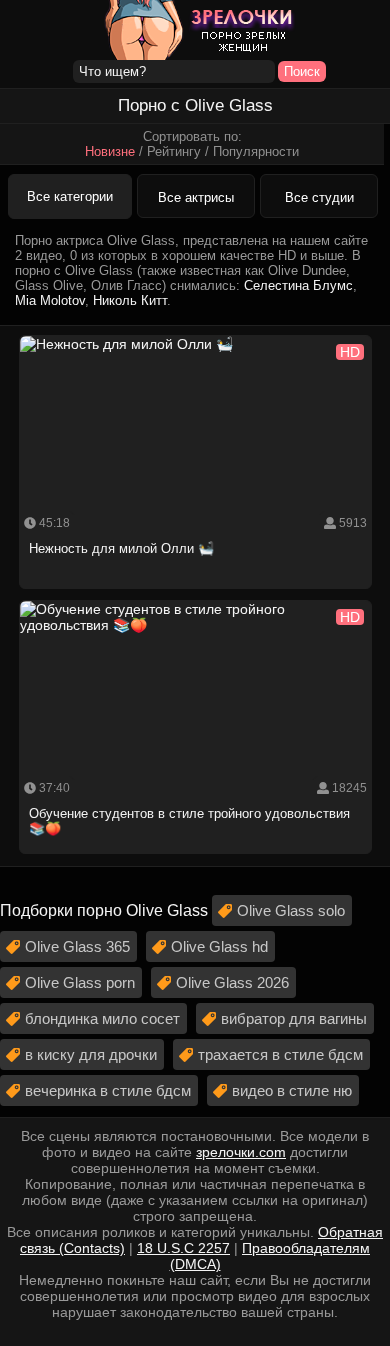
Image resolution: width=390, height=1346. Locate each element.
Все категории (70, 196)
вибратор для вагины (294, 1018)
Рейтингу (174, 151)
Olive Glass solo (291, 910)
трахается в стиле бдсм (280, 1054)
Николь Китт (130, 300)
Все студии (319, 197)
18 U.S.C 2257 (183, 1248)
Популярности (256, 151)
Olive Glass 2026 (232, 982)
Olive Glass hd (219, 946)
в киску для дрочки (91, 1054)
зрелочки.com (241, 1152)
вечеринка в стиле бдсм (108, 1090)
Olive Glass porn (80, 982)
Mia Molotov (50, 300)
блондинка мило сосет (102, 1018)
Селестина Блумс (298, 285)
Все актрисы (196, 197)
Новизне (110, 151)
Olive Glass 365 (77, 946)
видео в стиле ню (292, 1090)
